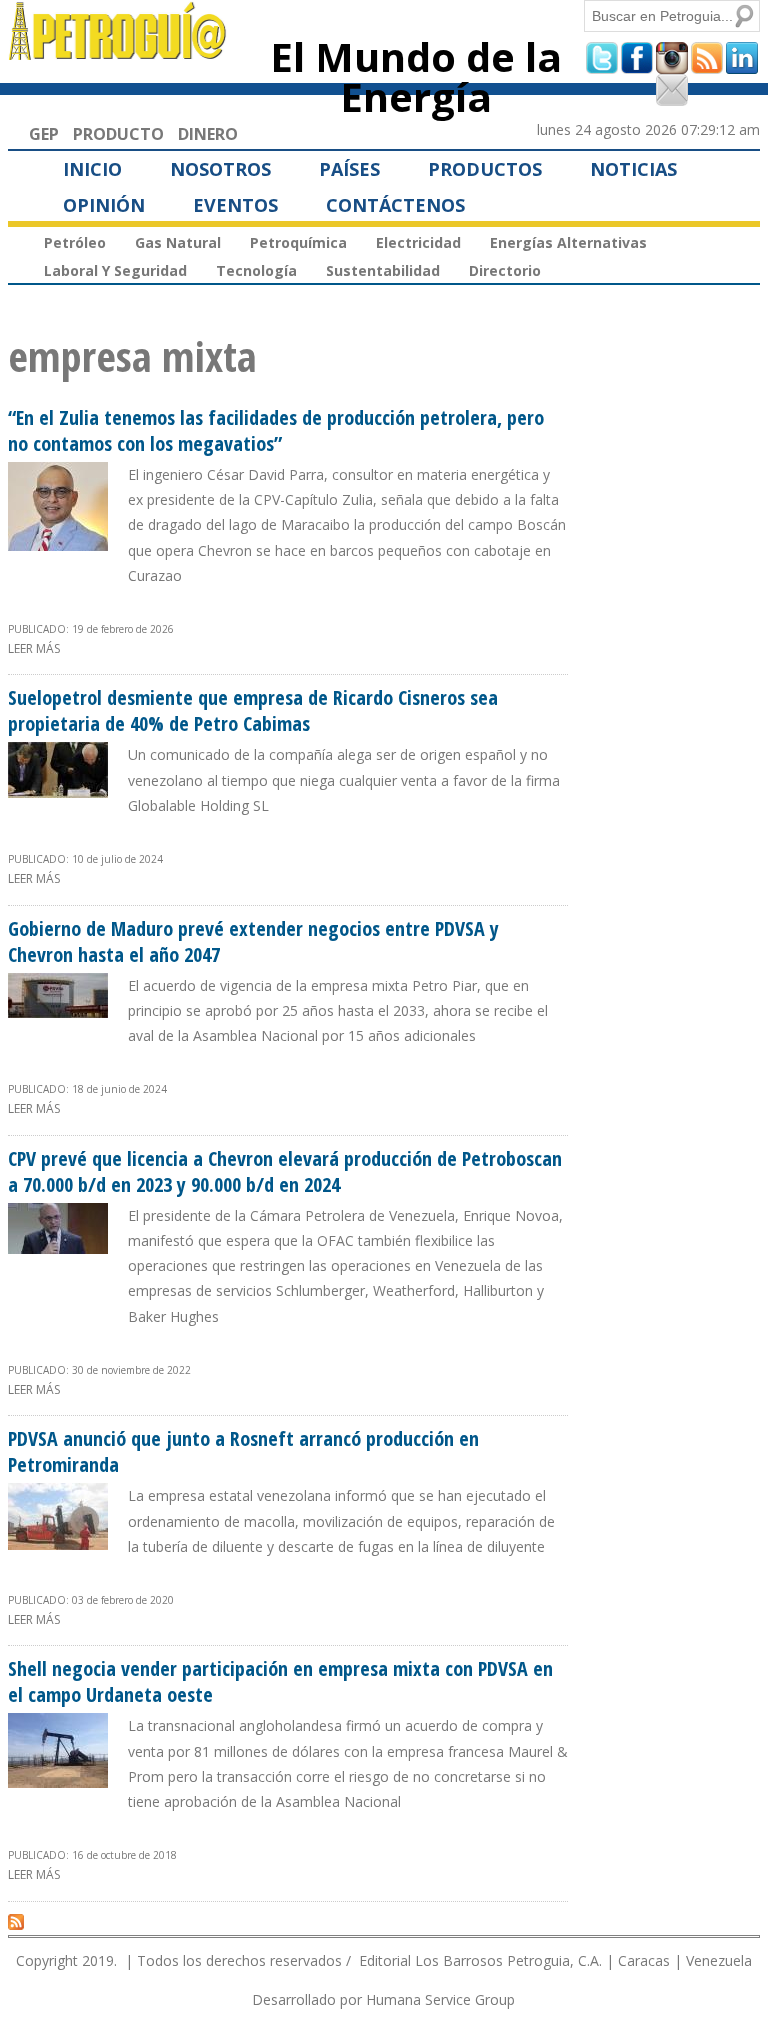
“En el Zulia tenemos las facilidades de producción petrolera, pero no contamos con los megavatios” (276, 430)
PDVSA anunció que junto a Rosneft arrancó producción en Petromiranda (243, 1451)
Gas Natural (178, 242)
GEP (44, 134)
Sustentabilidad (383, 270)
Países (349, 169)
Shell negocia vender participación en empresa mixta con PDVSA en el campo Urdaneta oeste (280, 1681)
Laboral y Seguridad (115, 270)
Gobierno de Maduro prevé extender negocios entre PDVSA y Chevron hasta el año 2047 (253, 941)
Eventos (235, 205)
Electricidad (418, 242)
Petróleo (75, 242)
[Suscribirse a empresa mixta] (16, 1921)
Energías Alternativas (568, 242)
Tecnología (256, 270)
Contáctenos (395, 205)
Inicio (92, 169)
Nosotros (220, 169)
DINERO (208, 134)
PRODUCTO (118, 134)
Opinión (104, 205)
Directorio (505, 270)
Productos (485, 169)
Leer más (34, 648)
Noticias (633, 169)
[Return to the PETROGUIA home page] (118, 51)
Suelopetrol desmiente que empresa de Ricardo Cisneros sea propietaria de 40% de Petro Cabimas (253, 710)
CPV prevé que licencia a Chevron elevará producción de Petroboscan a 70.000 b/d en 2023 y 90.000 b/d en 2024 (285, 1171)
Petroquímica (298, 242)
